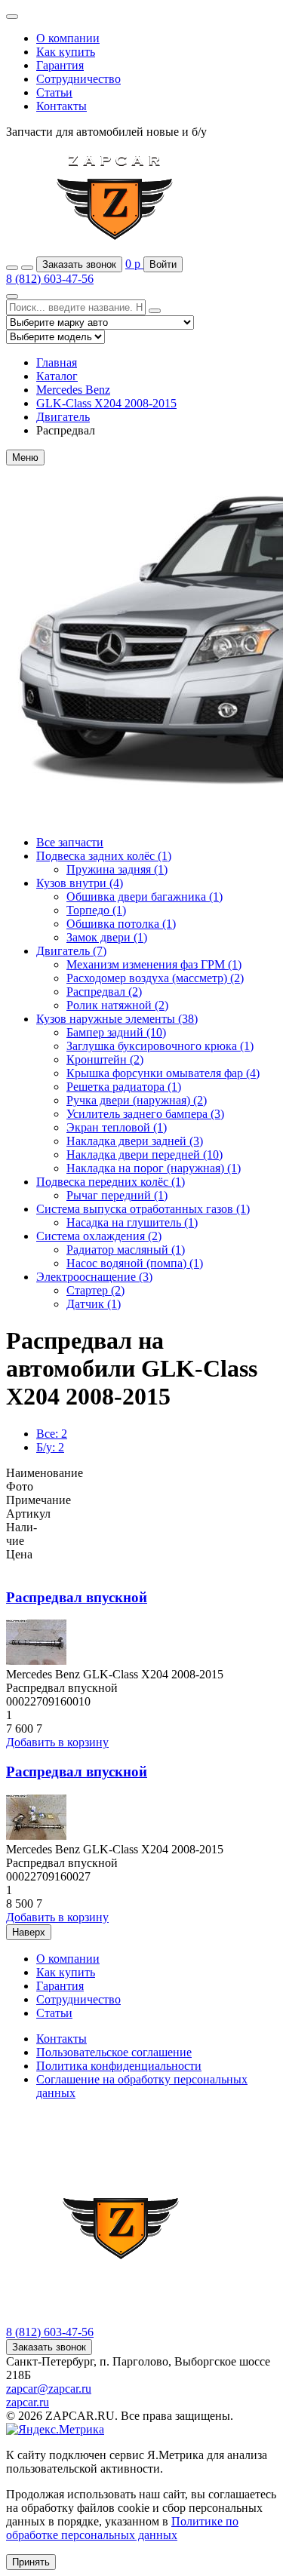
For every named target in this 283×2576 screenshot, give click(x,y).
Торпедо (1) (96, 910)
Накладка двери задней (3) (135, 1141)
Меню (25, 457)
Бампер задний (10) (116, 1032)
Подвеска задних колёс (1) (104, 856)
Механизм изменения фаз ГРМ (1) (154, 964)
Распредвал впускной (77, 1597)
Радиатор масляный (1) (126, 1250)
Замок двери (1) (107, 937)
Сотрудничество (78, 79)
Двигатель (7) (71, 951)
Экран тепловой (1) (117, 1127)
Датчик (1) (94, 1304)
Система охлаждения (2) (99, 1236)
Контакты (62, 106)
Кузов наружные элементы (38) (117, 1019)
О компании (68, 38)
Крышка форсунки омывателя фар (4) (163, 1073)
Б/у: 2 (50, 1447)
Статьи (54, 92)
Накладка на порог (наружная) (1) (154, 1168)
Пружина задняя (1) (117, 869)
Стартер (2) (95, 1290)
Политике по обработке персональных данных (122, 2528)
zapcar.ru (28, 2402)
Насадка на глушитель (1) (132, 1222)
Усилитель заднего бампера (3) (145, 1114)
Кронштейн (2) (105, 1059)
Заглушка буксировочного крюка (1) (160, 1046)
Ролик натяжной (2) (117, 1005)
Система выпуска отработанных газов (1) (143, 1209)
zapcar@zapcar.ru (49, 2389)
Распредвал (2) (104, 992)
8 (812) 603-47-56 (50, 279)
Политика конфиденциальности (119, 2066)
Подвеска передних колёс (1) (111, 1182)
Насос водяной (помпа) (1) (135, 1263)
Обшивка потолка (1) (121, 924)
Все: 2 (52, 1434)
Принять (31, 2562)
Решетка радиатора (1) (124, 1087)
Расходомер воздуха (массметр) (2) (155, 978)
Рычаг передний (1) (117, 1195)
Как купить (66, 52)
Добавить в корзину (57, 1742)
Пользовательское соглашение (114, 2052)
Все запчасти (70, 842)
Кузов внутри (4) (80, 883)
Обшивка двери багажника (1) (145, 897)
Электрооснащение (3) (94, 1277)
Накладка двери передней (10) (145, 1154)
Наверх (29, 1932)
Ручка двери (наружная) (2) (137, 1100)
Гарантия (60, 65)
